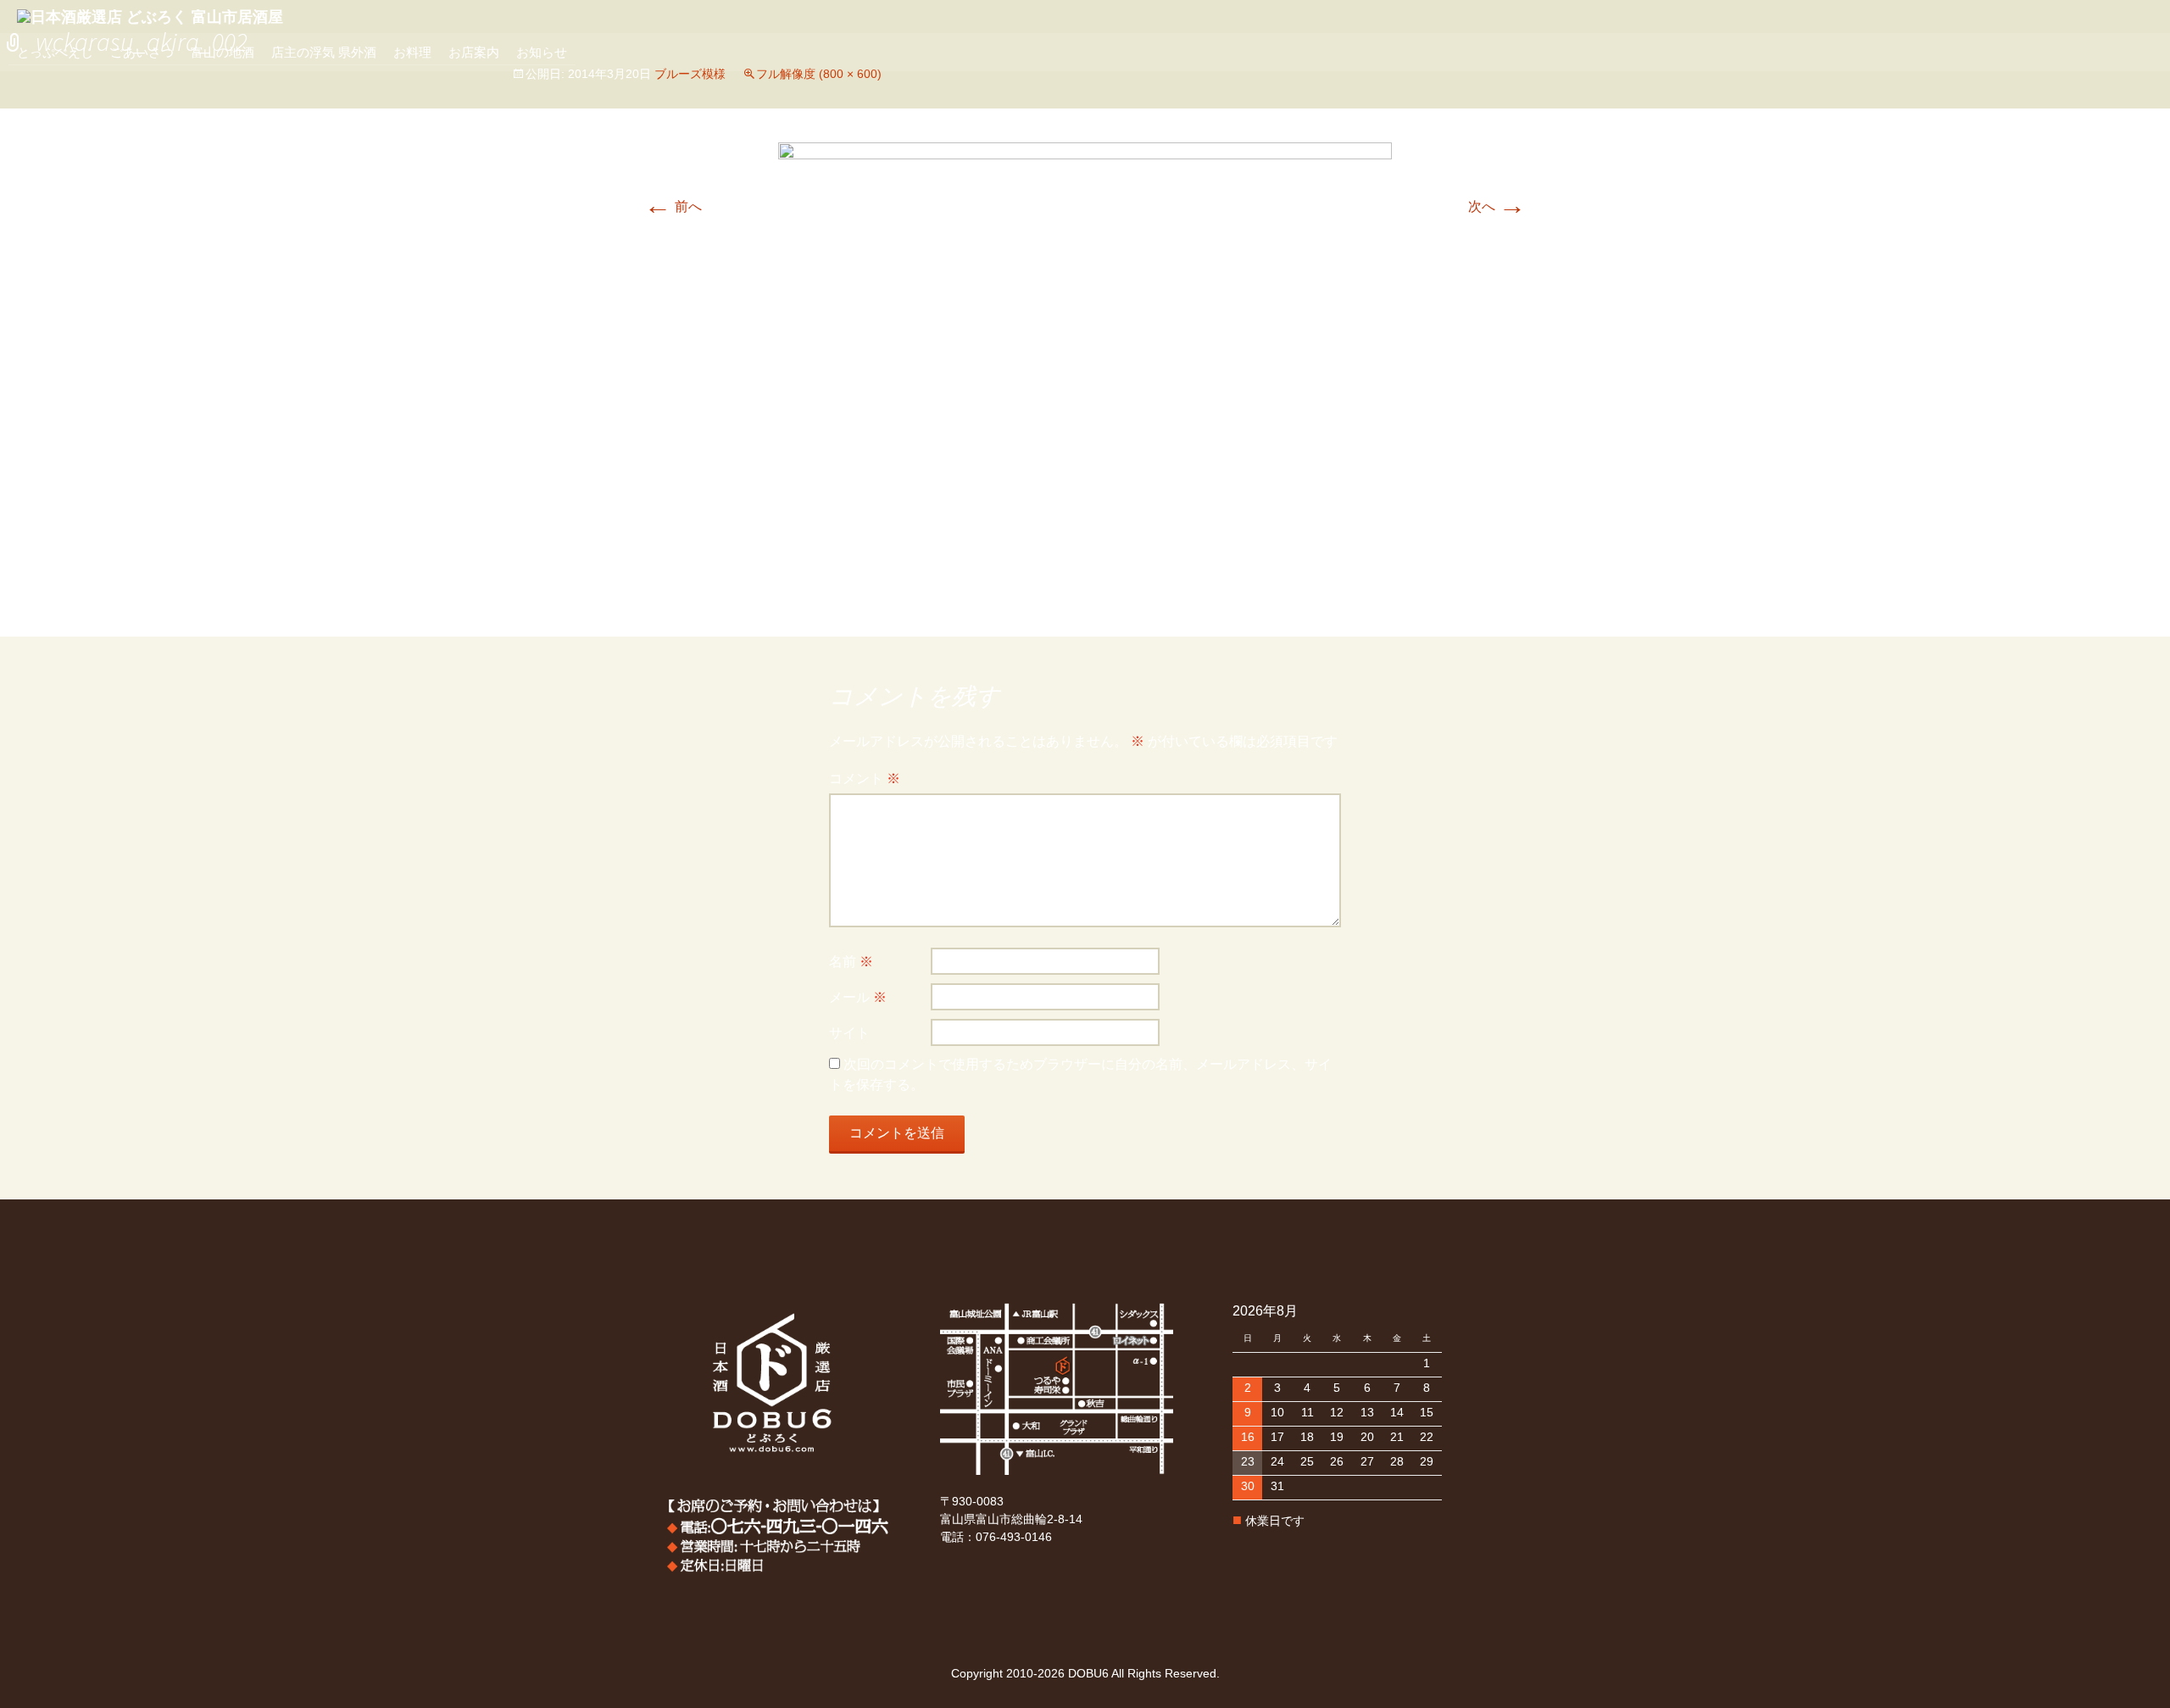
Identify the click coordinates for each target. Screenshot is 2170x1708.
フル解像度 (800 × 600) (819, 74)
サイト (849, 1033)
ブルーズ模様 (690, 74)
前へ (673, 206)
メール (858, 997)
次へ (1497, 206)
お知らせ (542, 52)
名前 (851, 962)
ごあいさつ (142, 52)
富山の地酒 (223, 52)
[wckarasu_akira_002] (1085, 372)
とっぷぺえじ (55, 52)
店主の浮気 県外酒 (324, 52)
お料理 (412, 52)
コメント (865, 779)
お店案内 (474, 52)
